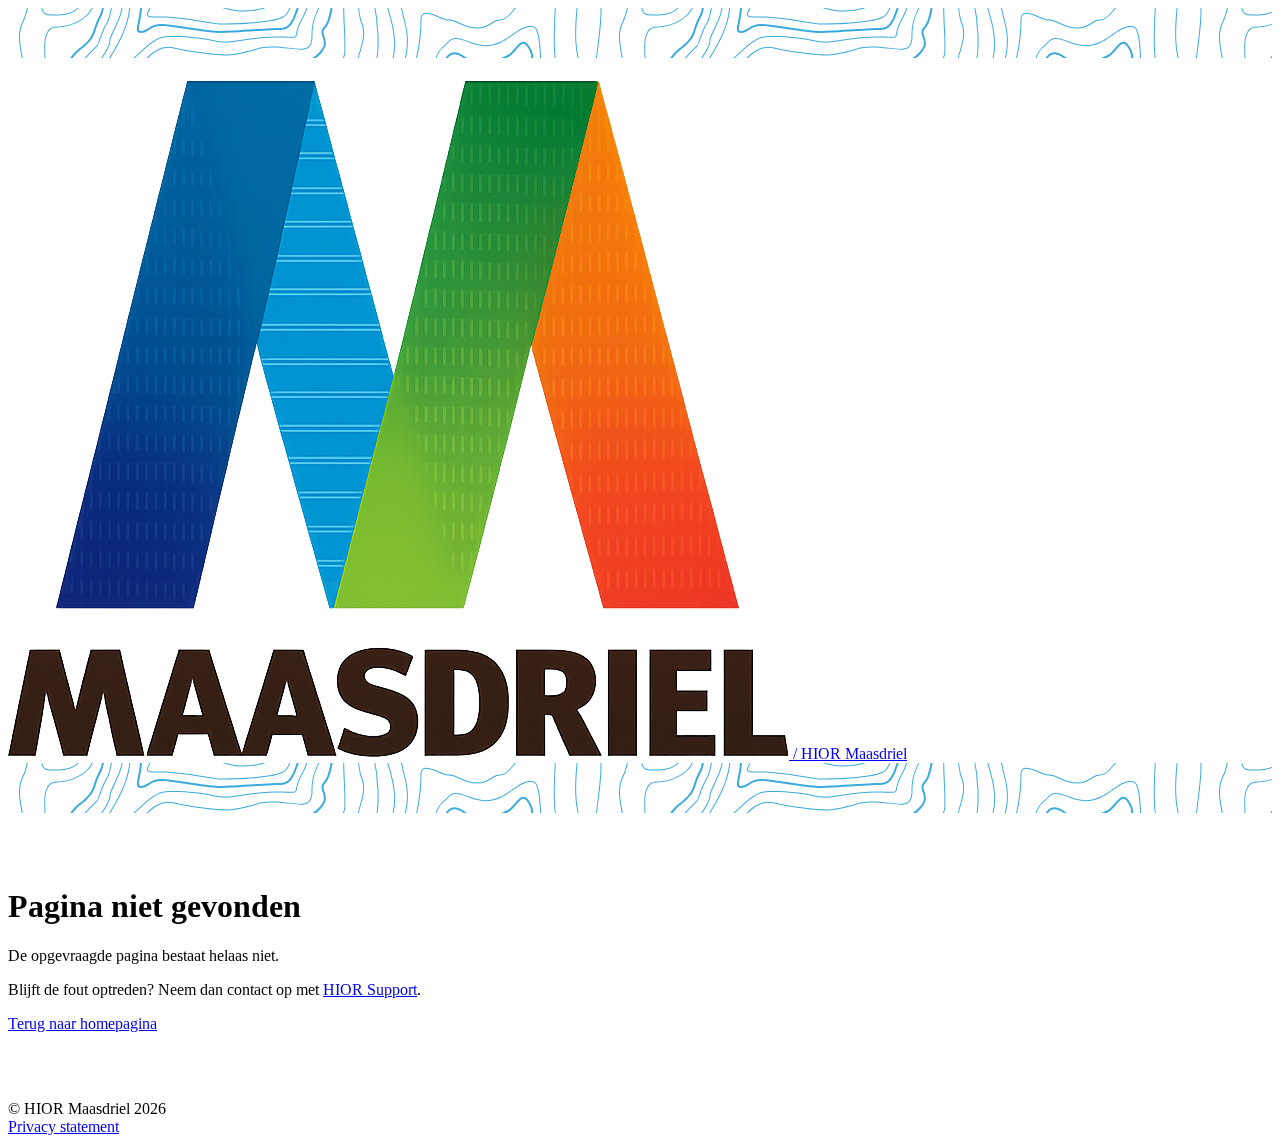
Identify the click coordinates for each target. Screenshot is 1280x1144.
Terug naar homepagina (82, 1023)
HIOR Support (370, 989)
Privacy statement (63, 1126)
